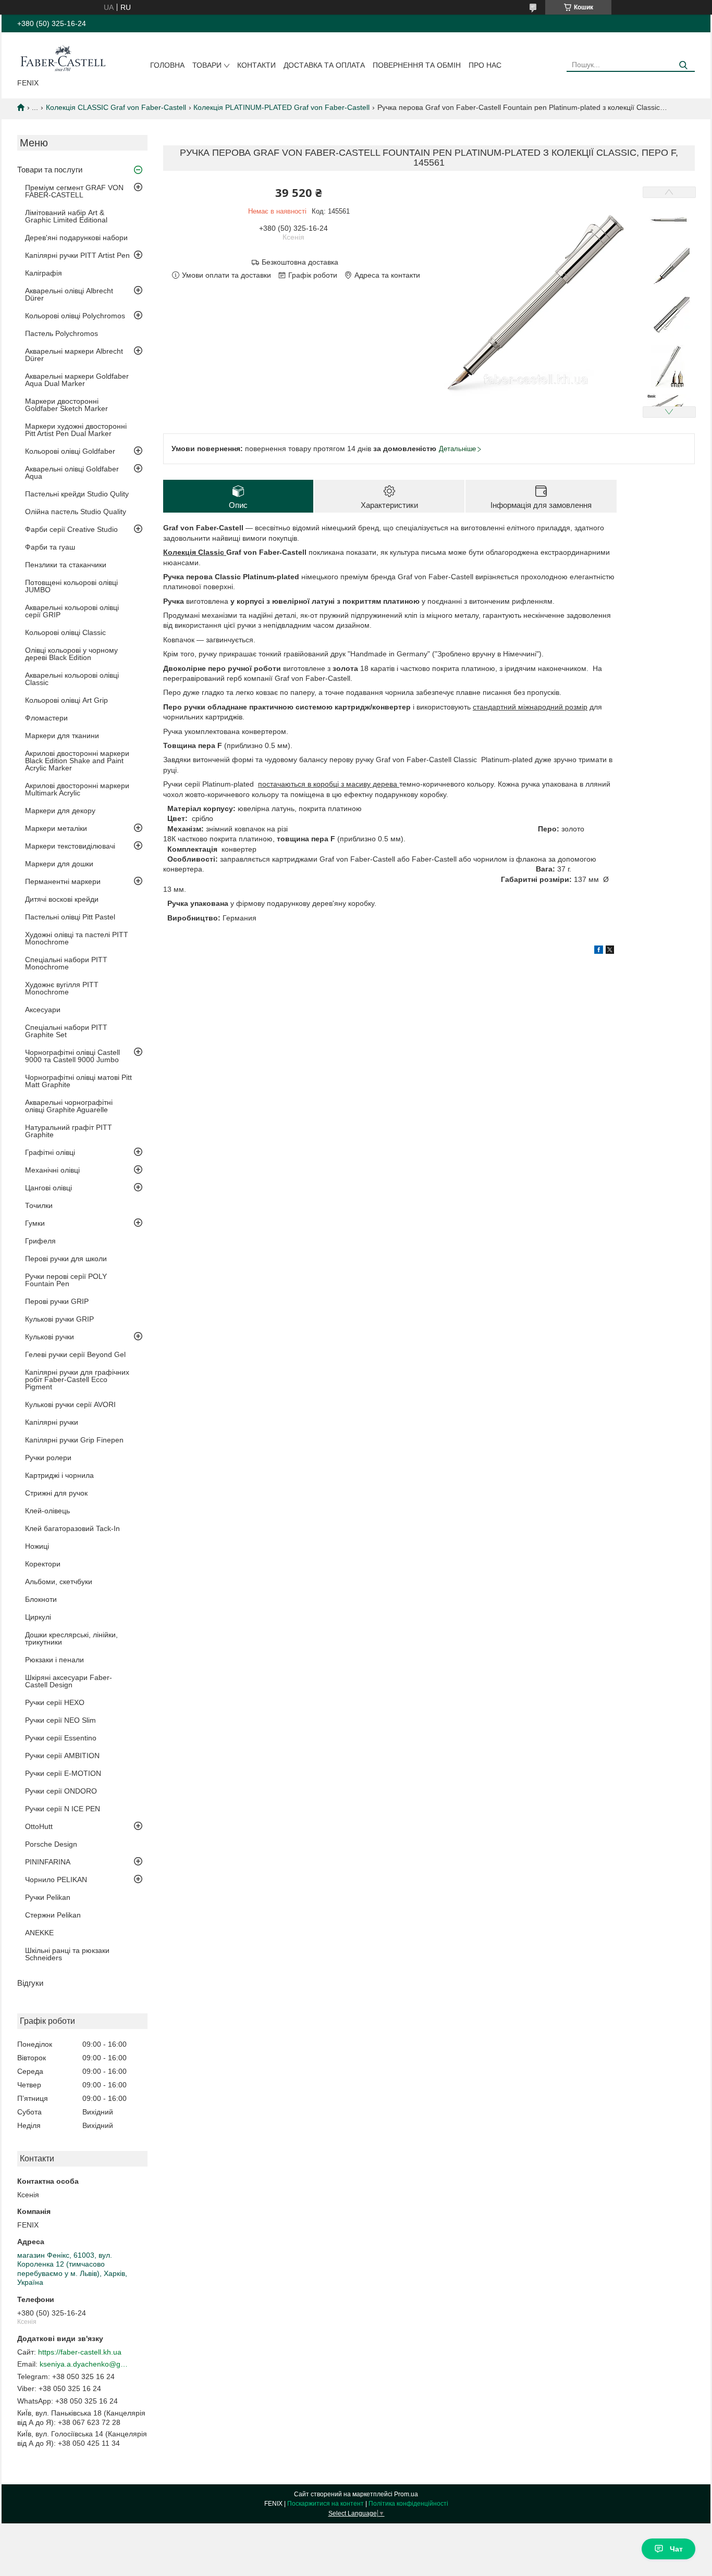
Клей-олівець (47, 1511)
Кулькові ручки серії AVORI (70, 1404)
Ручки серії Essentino (61, 1738)
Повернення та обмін (417, 65)
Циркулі (38, 1617)
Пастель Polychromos (62, 333)
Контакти (256, 65)
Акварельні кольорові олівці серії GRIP (72, 611)
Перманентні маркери (63, 881)
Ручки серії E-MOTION (63, 1773)
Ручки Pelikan (48, 1897)
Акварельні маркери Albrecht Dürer (74, 355)
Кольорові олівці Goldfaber (70, 451)
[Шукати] (683, 65)
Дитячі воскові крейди (62, 899)
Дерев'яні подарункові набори (76, 238)
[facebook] (599, 951)
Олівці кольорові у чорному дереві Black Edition (71, 654)
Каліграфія (44, 273)
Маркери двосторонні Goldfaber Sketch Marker (66, 405)
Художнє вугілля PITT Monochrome (62, 988)
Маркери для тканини (62, 736)
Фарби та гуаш (50, 547)
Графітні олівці (50, 1152)
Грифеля (40, 1241)
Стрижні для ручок (56, 1493)
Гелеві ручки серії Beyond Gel (75, 1354)
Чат (676, 2549)
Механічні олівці (52, 1170)
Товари (207, 65)
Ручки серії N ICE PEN (63, 1809)
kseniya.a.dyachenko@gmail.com (84, 2364)
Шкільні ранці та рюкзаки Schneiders (67, 1954)
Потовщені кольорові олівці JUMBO (71, 586)
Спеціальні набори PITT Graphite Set (66, 1031)
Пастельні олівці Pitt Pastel (70, 917)
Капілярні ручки (52, 1422)
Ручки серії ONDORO (61, 1791)
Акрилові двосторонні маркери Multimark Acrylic (77, 789)
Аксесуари (43, 1010)
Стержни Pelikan (53, 1915)
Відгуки (30, 1983)
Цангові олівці (48, 1188)
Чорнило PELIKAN (56, 1880)
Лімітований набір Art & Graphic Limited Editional (66, 216)
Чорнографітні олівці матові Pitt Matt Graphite (78, 1081)
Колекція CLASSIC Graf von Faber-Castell (116, 107)
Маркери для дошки (59, 864)
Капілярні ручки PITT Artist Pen (77, 255)
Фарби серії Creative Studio (71, 529)
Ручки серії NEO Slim (60, 1720)
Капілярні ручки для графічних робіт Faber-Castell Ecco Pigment (77, 1379)
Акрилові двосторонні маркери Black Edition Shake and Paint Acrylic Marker (77, 761)
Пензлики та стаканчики (66, 565)
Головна (167, 65)
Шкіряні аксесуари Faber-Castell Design (69, 1681)
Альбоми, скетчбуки (59, 1582)
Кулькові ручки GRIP (59, 1319)
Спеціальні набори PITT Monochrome (66, 963)
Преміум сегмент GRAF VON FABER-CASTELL (74, 191)
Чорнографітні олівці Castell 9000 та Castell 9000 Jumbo (72, 1056)
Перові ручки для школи (66, 1259)
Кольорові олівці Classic (65, 632)
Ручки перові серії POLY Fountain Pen (66, 1280)
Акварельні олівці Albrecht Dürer (69, 294)
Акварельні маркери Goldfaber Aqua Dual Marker (77, 380)
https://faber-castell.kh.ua (80, 2352)
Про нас (485, 65)
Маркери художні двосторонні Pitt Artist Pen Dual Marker (76, 430)
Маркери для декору (60, 811)
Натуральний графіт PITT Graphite (69, 1131)
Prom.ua (406, 2494)
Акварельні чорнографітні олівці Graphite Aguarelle (69, 1106)
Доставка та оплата (324, 65)
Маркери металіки (56, 828)
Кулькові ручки (50, 1337)
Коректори (43, 1564)
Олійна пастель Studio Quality (76, 512)
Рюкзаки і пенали (54, 1660)
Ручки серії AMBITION (62, 1756)
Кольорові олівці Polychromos (75, 316)
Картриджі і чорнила (59, 1475)
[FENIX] (63, 57)
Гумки (35, 1223)
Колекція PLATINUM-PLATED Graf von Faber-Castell (281, 107)
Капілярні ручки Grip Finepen (74, 1440)
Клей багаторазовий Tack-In (72, 1528)
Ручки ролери (48, 1458)
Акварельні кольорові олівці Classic (72, 679)
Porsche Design (51, 1844)
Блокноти (41, 1599)
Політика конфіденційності (408, 2504)
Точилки (39, 1205)
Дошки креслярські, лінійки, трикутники (71, 1638)
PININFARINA (48, 1862)
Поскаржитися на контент (326, 2504)
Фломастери (46, 718)
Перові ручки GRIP (57, 1301)
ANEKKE (39, 1933)
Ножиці (37, 1546)
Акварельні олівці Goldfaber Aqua (72, 472)
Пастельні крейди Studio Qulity (77, 494)
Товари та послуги (50, 170)
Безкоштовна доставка (300, 262)
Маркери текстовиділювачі (70, 846)
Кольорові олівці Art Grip (66, 700)
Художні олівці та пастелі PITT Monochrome (77, 938)
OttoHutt (39, 1826)
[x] (610, 951)
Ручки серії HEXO (55, 1702)
